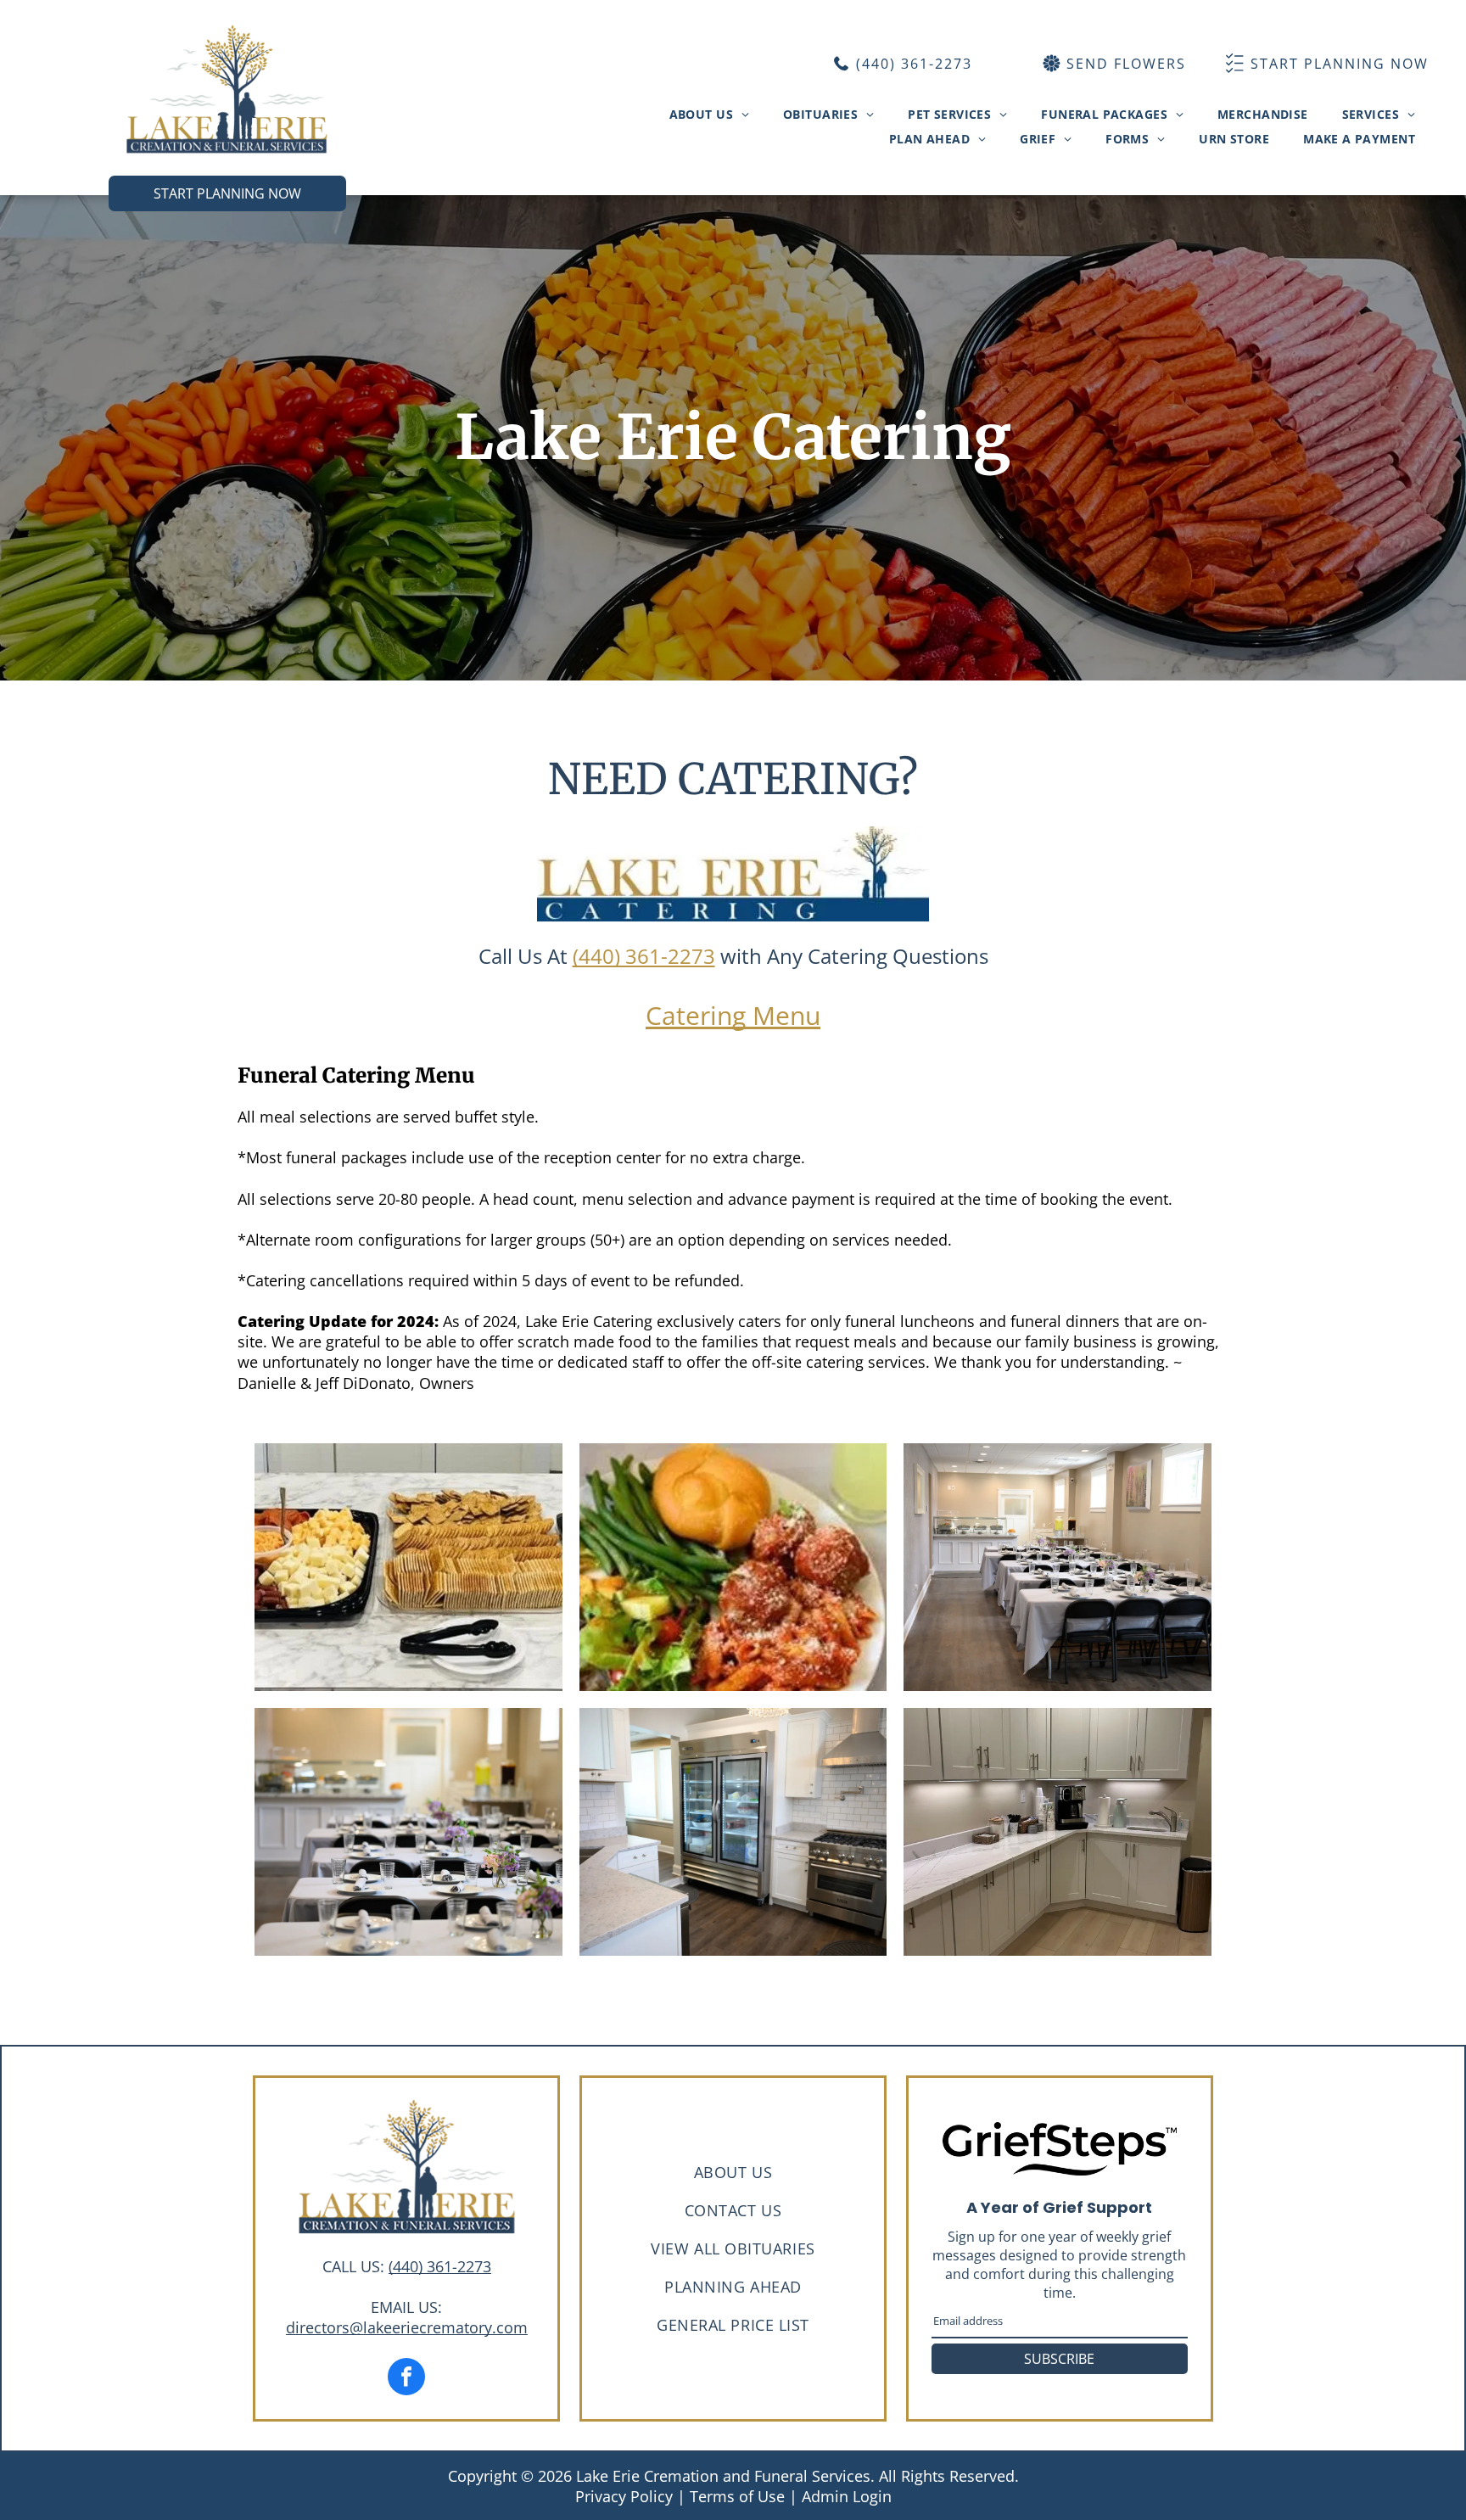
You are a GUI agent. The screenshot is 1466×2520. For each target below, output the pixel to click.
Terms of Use (737, 2496)
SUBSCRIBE (1059, 2359)
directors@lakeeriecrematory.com (407, 2327)
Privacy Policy (624, 2496)
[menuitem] (709, 114)
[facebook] (406, 2379)
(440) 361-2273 (644, 956)
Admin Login (847, 2496)
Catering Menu (733, 1015)
